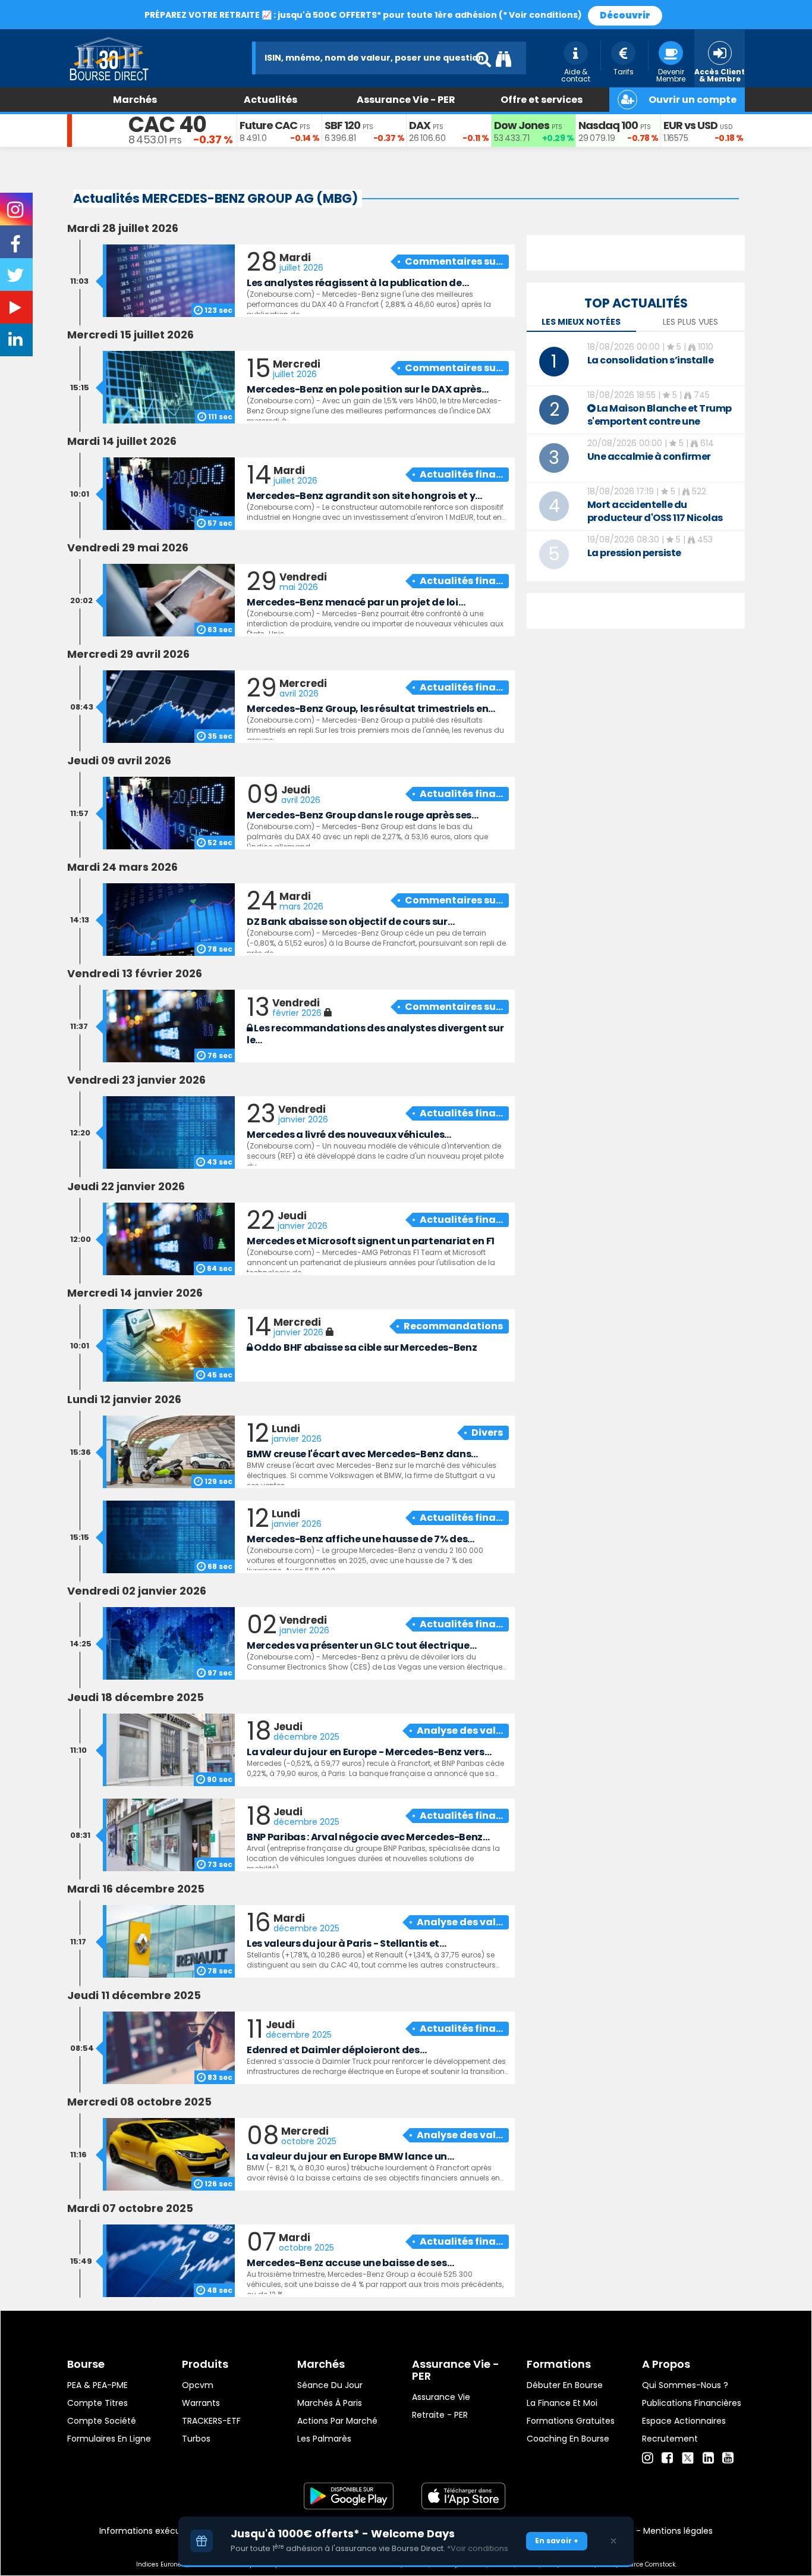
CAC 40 (167, 125)
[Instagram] (648, 2458)
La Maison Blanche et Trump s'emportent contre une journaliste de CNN (660, 421)
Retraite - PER (440, 2415)
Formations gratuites (571, 2421)
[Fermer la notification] (613, 2541)
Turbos (196, 2439)
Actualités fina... (461, 474)
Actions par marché (337, 2421)
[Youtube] (728, 2458)
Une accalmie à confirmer (649, 456)
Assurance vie (441, 2397)
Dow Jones (522, 125)
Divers (487, 1433)
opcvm (198, 2385)
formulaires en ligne (109, 2439)
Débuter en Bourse (565, 2385)
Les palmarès (324, 2439)
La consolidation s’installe (651, 360)
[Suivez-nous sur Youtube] (17, 310)
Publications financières (692, 2403)
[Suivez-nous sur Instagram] (16, 214)
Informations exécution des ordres (171, 2531)
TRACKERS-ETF (211, 2421)
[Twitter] (688, 2456)
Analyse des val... (460, 1731)
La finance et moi (562, 2403)
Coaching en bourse (568, 2439)
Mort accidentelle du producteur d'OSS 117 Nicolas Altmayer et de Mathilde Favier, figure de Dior (663, 524)
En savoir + (557, 2541)
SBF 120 (342, 125)
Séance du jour (330, 2385)
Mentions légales (678, 2531)
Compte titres (97, 2403)
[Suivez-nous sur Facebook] (17, 248)
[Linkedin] (708, 2458)
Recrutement (670, 2439)
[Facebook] (667, 2458)
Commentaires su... (454, 261)
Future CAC (268, 125)
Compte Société (102, 2421)
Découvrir (625, 15)
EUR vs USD (690, 125)
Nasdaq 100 (608, 125)
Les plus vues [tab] (690, 322)
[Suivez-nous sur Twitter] (17, 279)
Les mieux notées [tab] (581, 322)
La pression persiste (634, 553)
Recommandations (453, 1326)
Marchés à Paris (330, 2403)
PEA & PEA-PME (97, 2385)
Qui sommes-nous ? (685, 2385)
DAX (420, 125)
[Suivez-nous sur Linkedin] (17, 342)
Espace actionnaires (684, 2421)
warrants (201, 2403)
